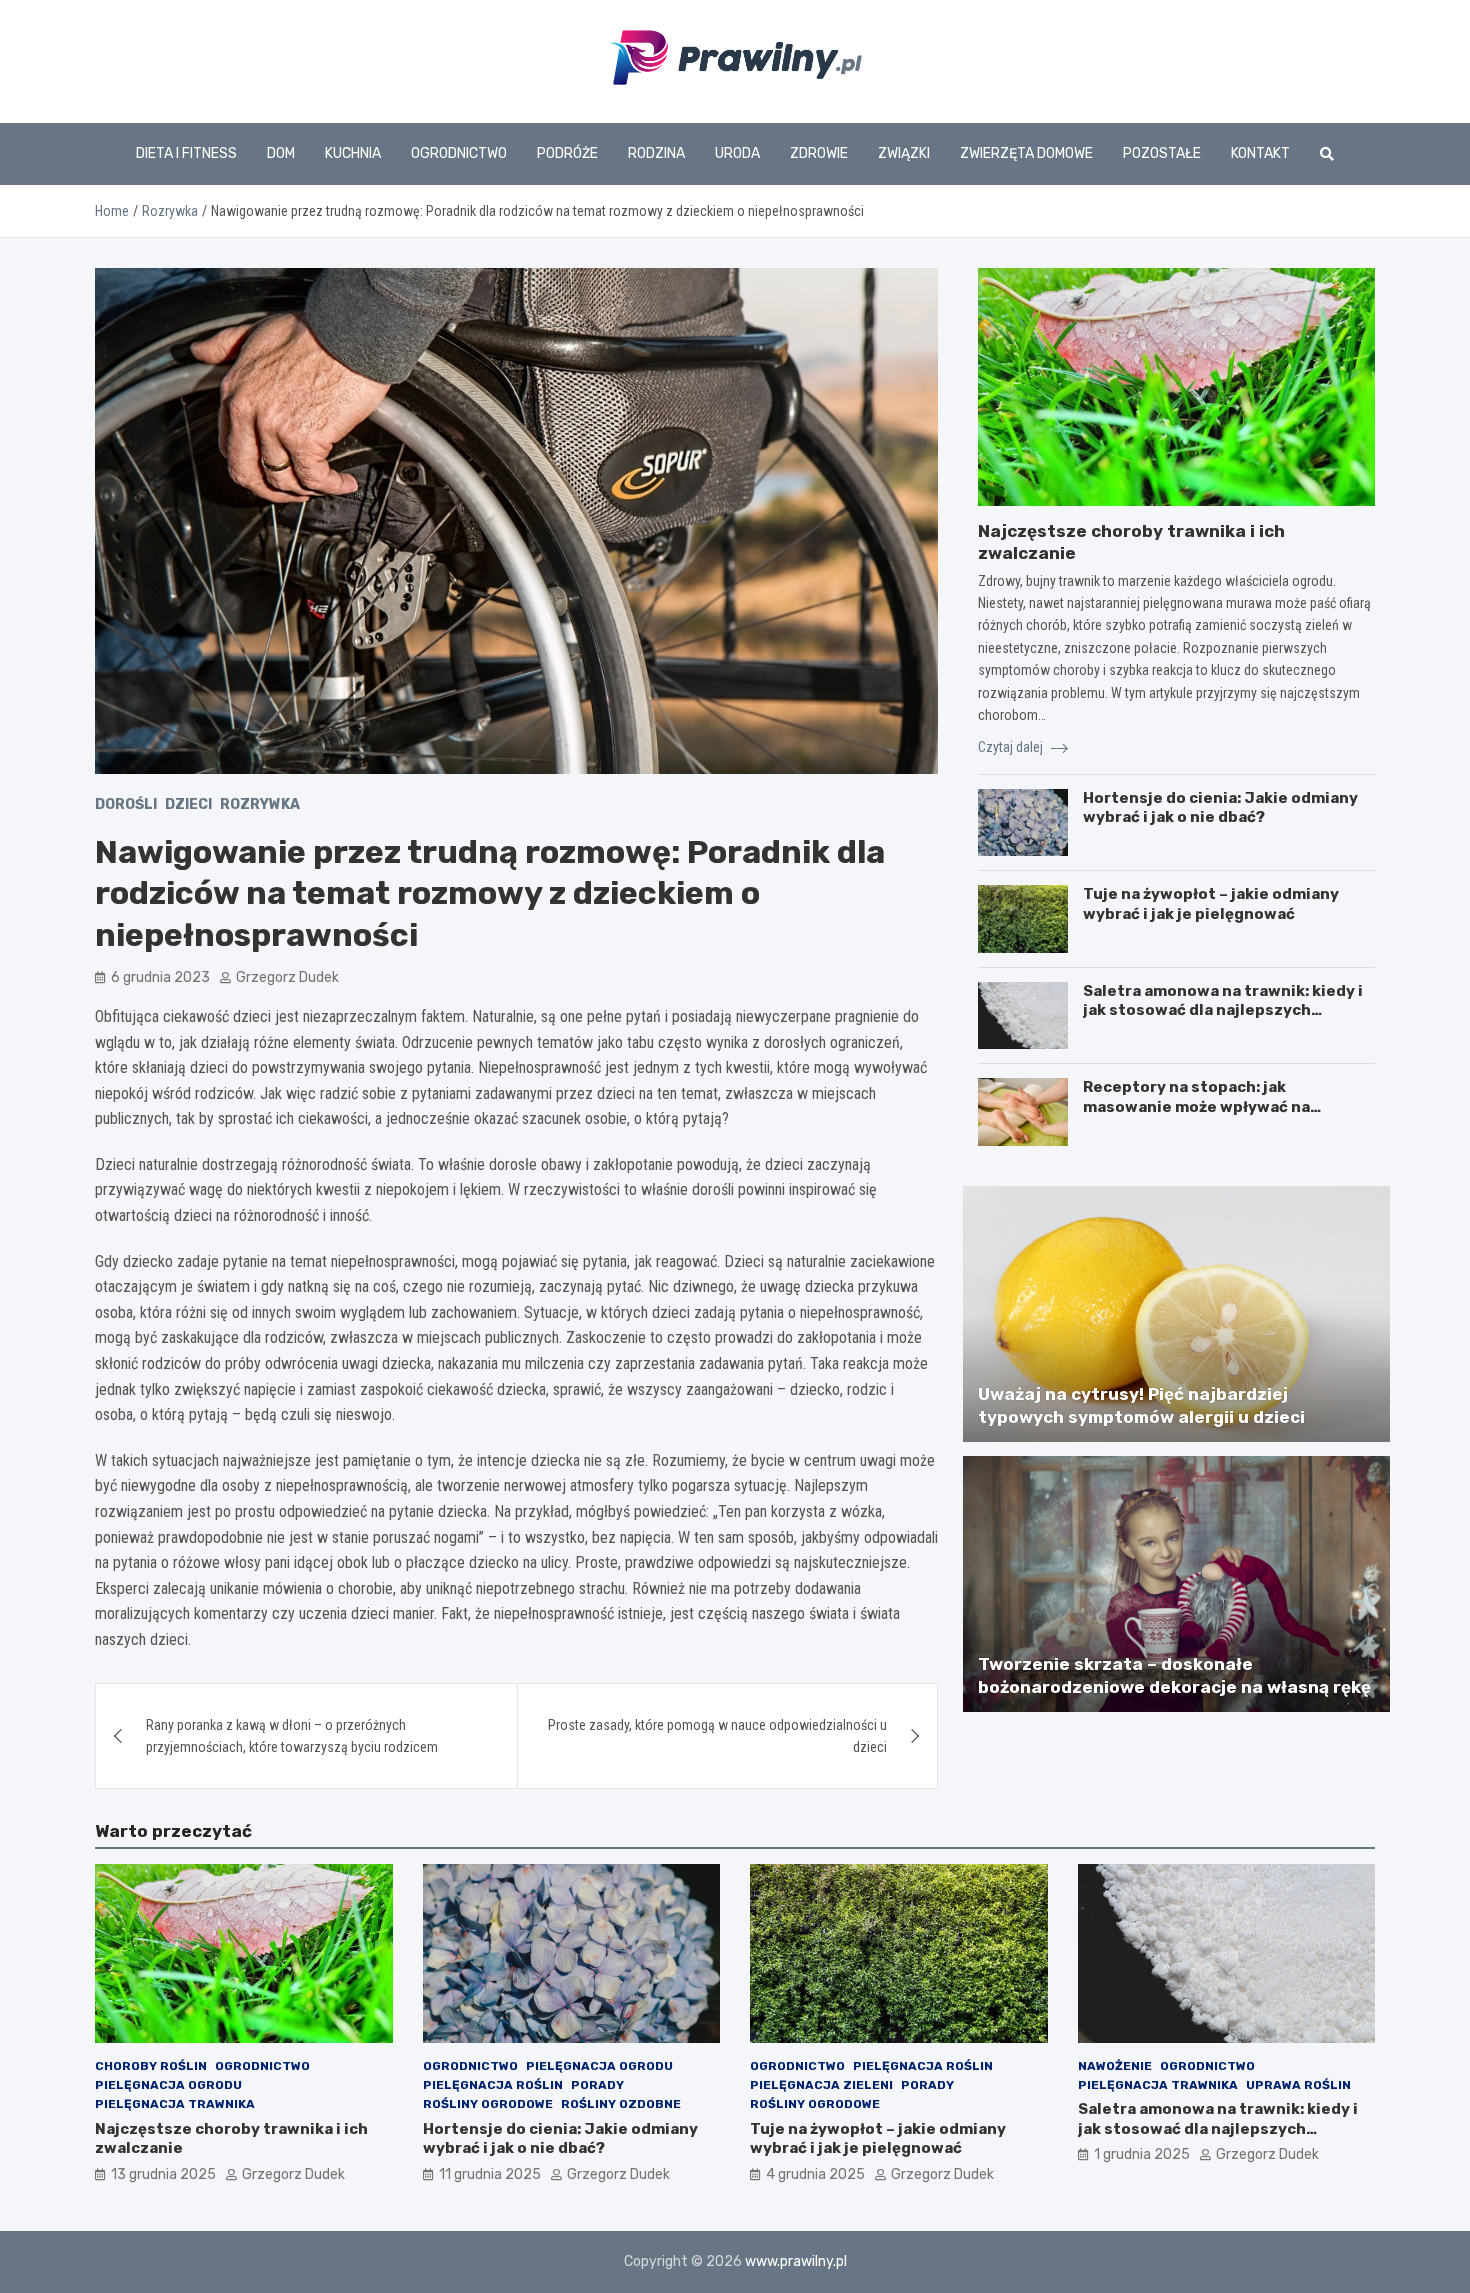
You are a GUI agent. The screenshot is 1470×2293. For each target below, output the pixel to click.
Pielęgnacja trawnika (175, 2104)
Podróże (567, 153)
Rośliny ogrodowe (488, 2104)
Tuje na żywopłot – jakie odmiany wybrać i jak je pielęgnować (1211, 904)
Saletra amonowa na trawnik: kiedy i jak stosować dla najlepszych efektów (1223, 1010)
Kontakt (1260, 153)
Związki (904, 153)
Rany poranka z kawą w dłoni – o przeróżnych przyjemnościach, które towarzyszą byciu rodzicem (292, 1736)
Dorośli (126, 804)
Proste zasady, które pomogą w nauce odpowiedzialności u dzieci (717, 1736)
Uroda (737, 153)
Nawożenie (1115, 2066)
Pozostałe (1162, 153)
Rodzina (656, 153)
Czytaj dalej (1012, 747)
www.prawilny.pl (796, 2261)
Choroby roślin (151, 2066)
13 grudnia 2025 (163, 2174)
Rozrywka (260, 804)
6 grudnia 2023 (160, 977)
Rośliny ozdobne (621, 2104)
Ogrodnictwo (459, 153)
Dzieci (188, 804)
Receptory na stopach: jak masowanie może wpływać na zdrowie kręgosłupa (1196, 1106)
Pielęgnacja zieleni (821, 2085)
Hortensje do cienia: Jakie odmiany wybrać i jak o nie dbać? (1220, 808)
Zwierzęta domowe (1026, 153)
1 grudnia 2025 (1142, 2154)
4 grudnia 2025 (815, 2174)
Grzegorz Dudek (287, 977)
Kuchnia (353, 153)
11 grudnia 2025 (490, 2174)
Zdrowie (819, 153)
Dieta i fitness (186, 153)
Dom (281, 153)
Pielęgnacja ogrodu (168, 2085)
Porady (597, 2085)
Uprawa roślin (1298, 2085)
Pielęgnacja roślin (493, 2085)
